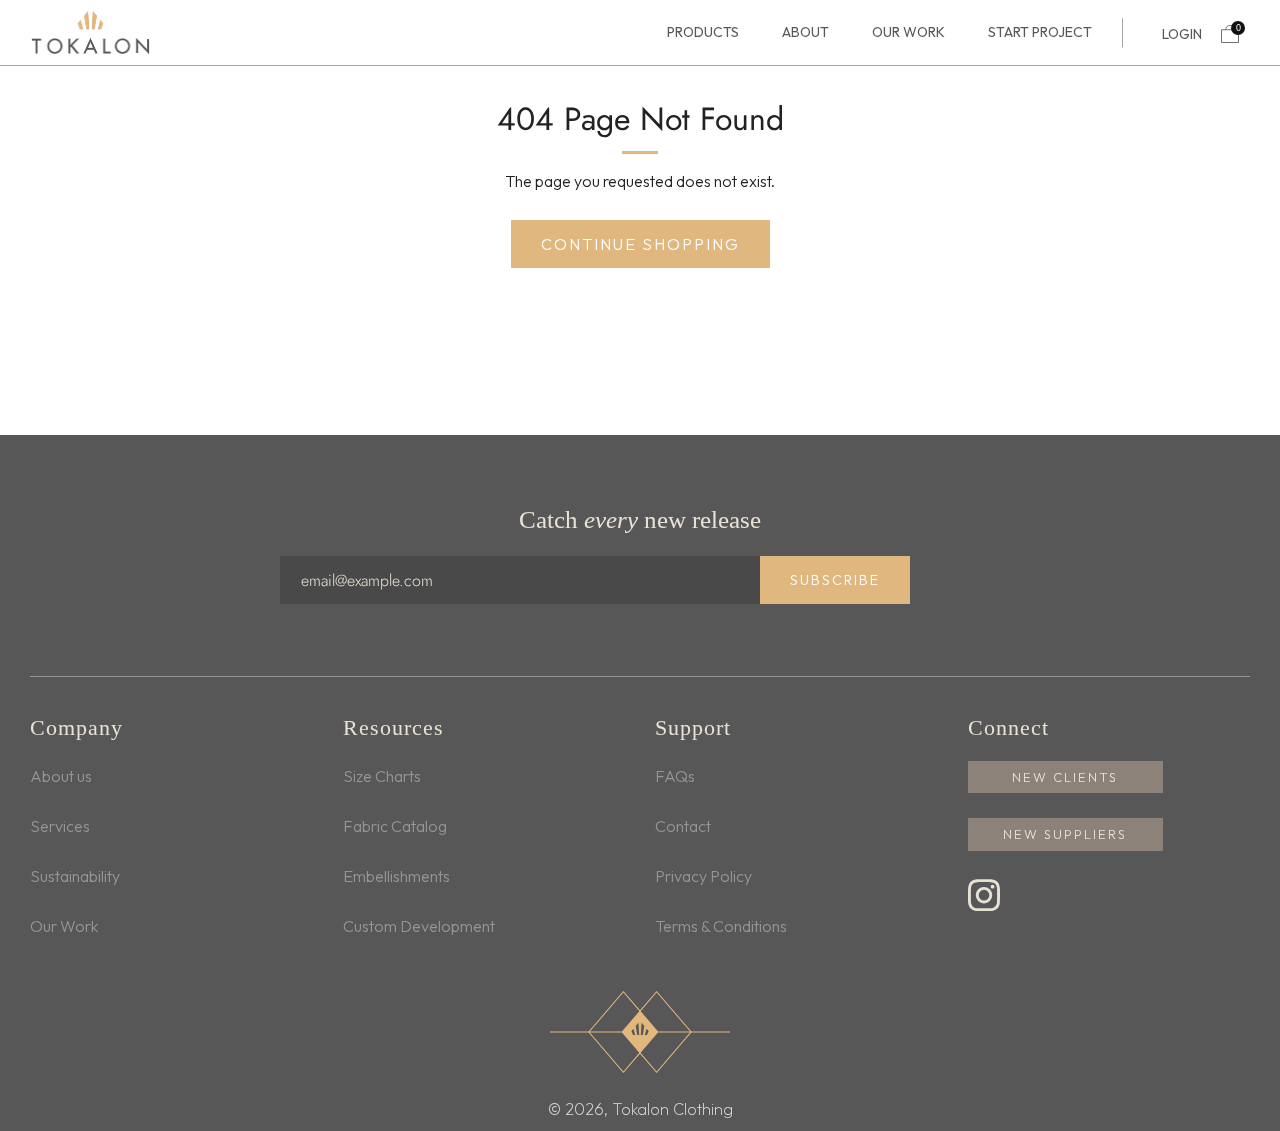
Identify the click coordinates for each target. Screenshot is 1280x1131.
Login (1182, 34)
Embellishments (396, 876)
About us (61, 776)
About (805, 32)
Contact (683, 826)
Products (703, 32)
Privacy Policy (703, 876)
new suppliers (1065, 834)
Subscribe (835, 580)
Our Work (908, 32)
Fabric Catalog (395, 826)
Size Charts (382, 776)
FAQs (675, 776)
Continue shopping (640, 244)
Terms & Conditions (721, 926)
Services (60, 826)
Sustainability (75, 876)
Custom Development (419, 926)
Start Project (1040, 32)
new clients (1065, 777)
